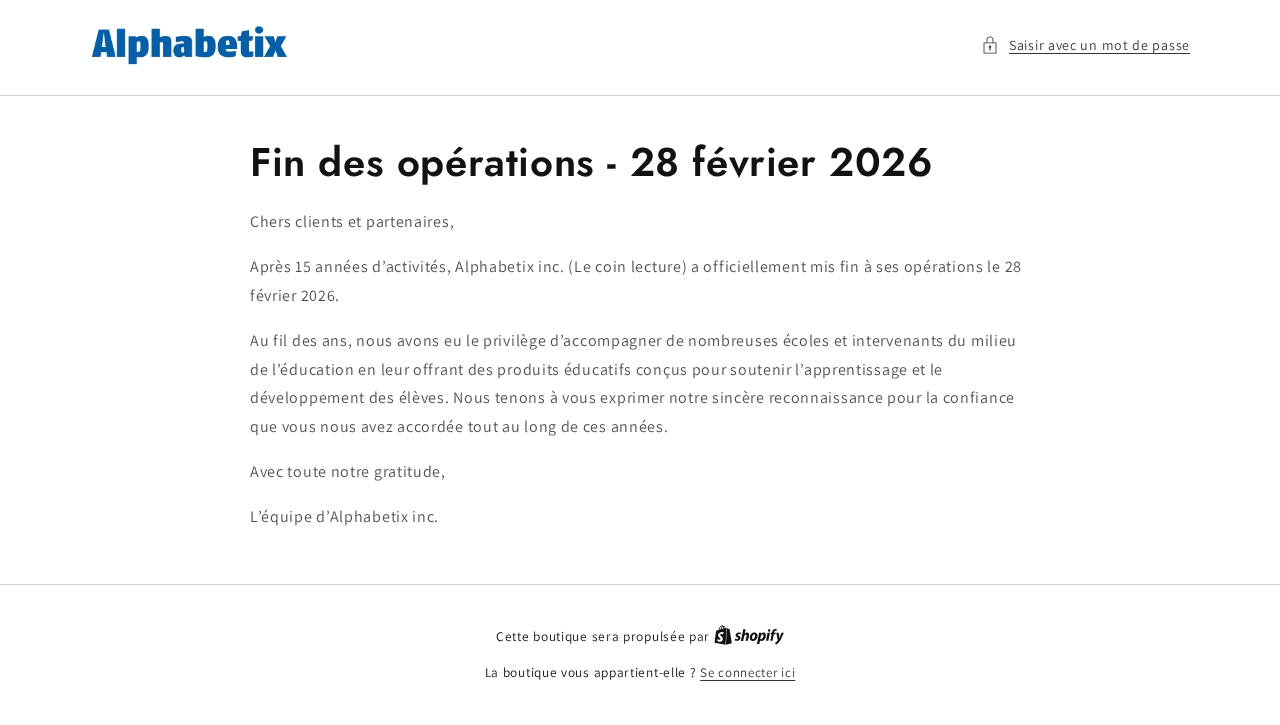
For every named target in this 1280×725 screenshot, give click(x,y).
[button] (1085, 45)
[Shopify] (749, 636)
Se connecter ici (747, 672)
